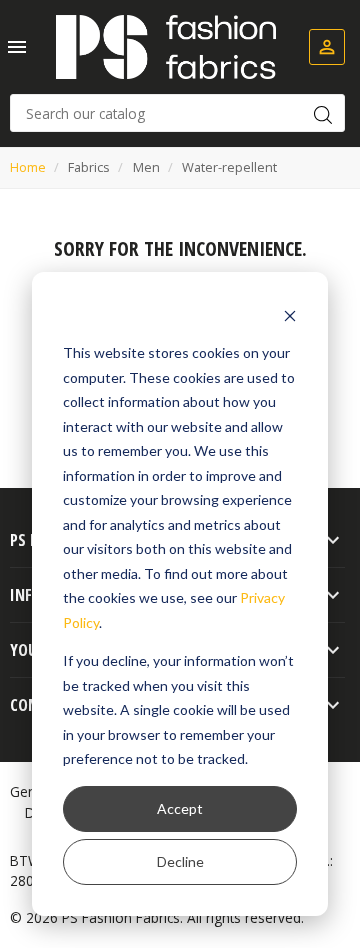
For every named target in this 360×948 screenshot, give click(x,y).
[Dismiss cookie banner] (290, 315)
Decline (180, 861)
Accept (180, 808)
